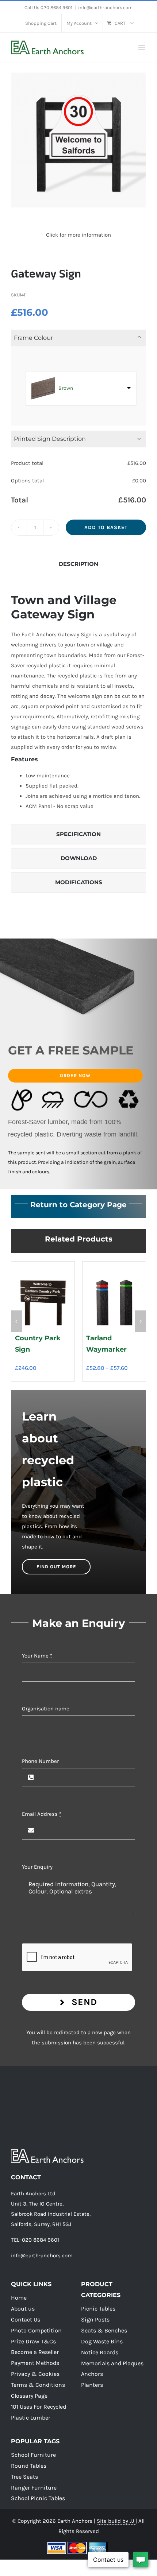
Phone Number (40, 1761)
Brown (66, 388)
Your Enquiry (37, 1867)
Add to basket (106, 527)
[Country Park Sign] (43, 1266)
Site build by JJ (116, 2521)
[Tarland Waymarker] (114, 1266)
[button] (16, 1321)
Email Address (42, 1814)
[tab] (78, 564)
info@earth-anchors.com (105, 7)
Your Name (37, 1656)
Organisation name (46, 1709)
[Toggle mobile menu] (142, 48)
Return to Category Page (78, 1205)
